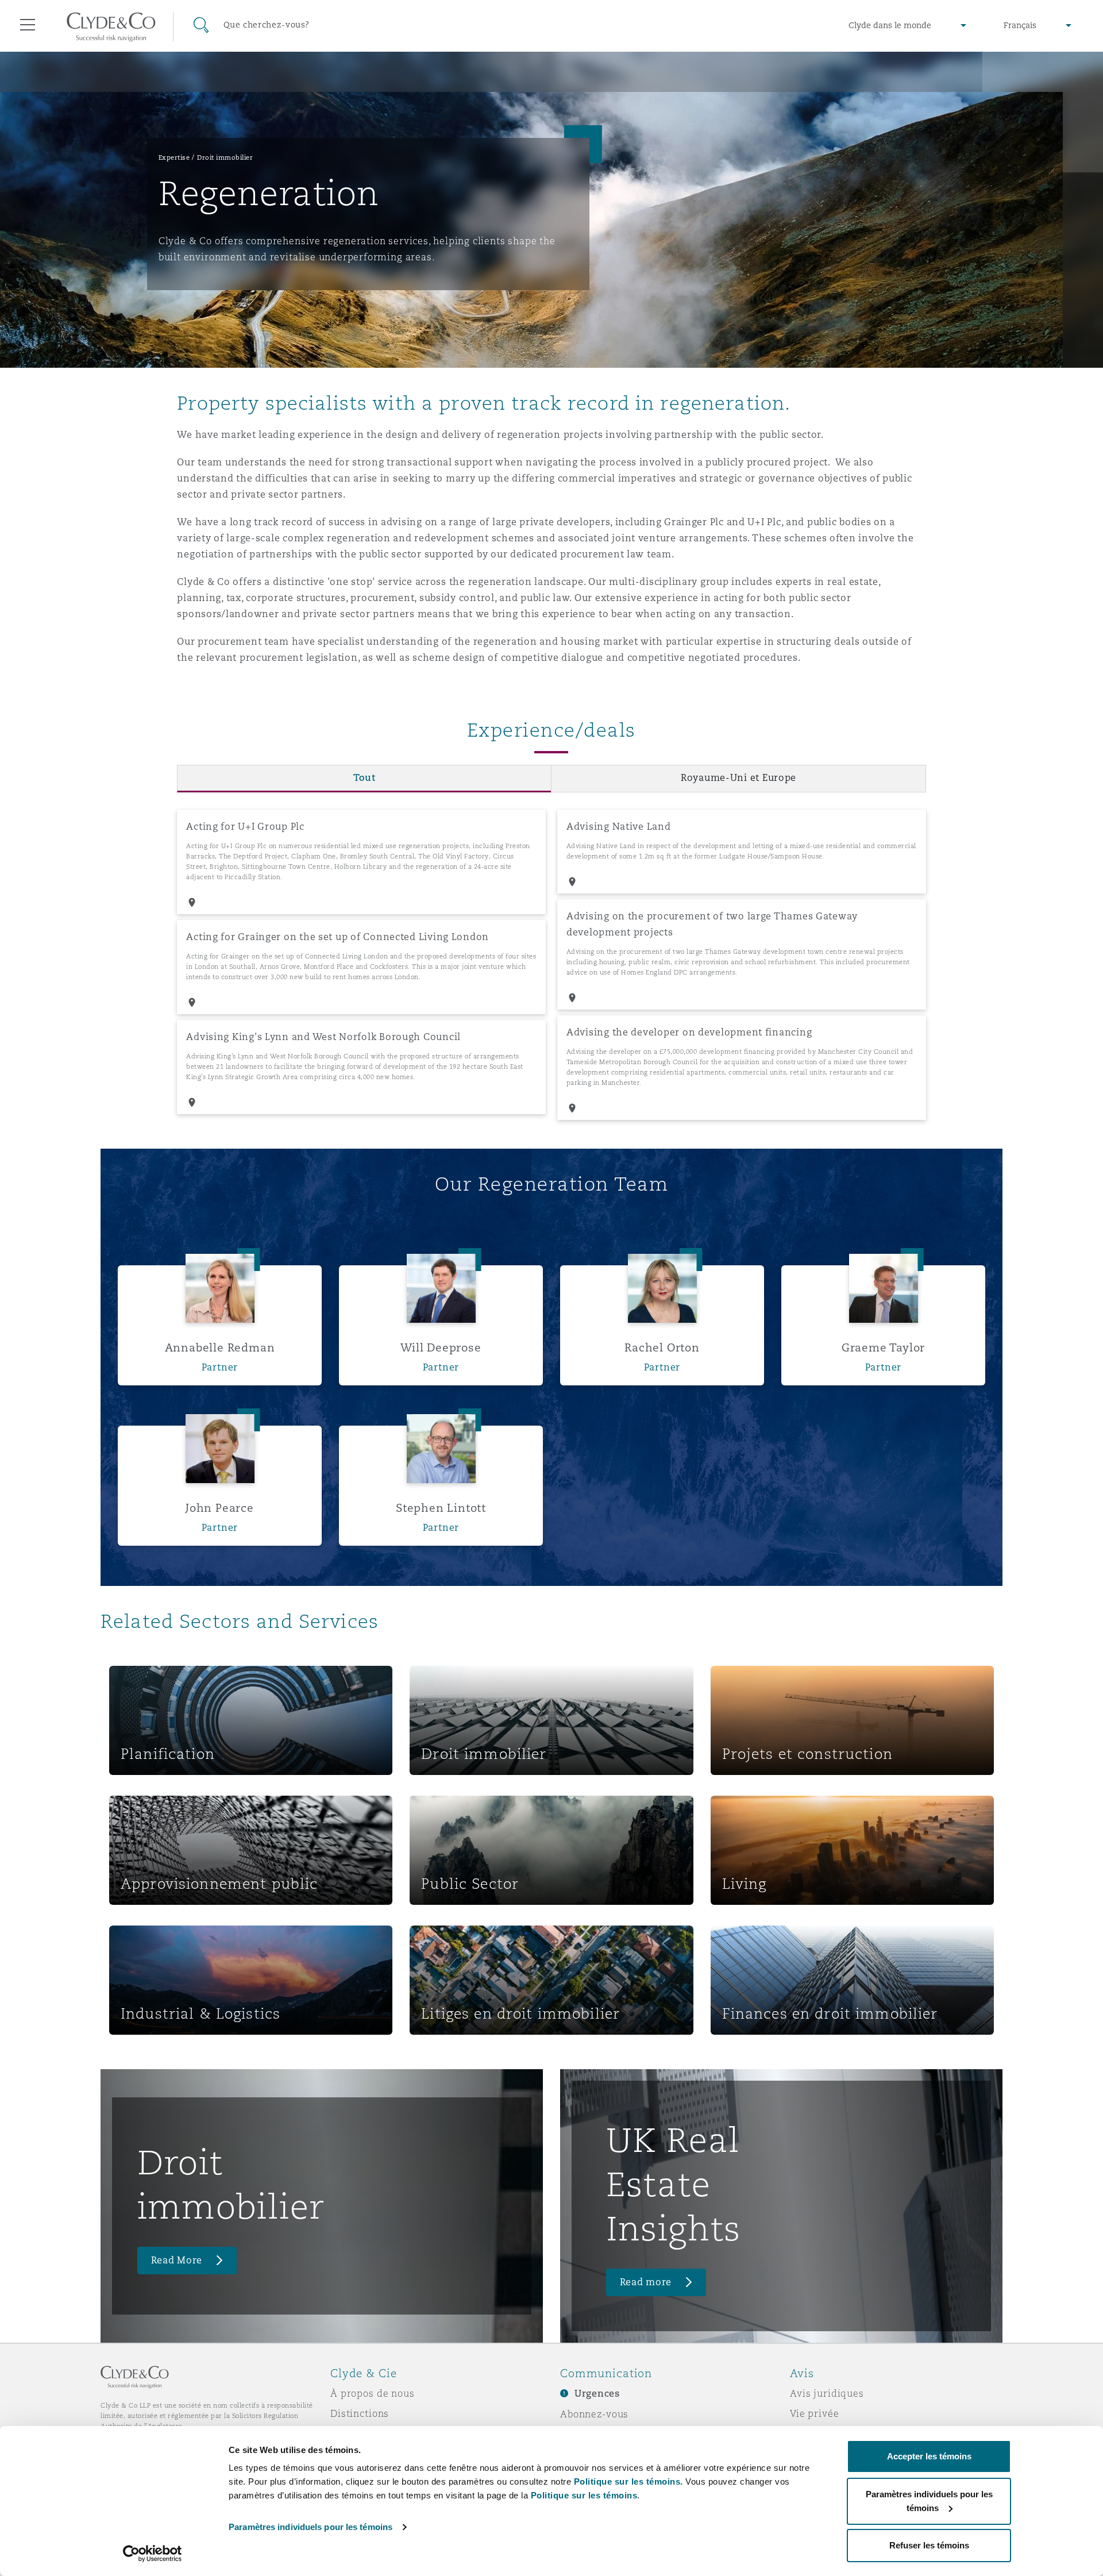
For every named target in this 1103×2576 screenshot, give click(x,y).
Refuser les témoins (929, 2545)
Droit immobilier (225, 157)
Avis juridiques (827, 2393)
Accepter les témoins (929, 2456)
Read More (177, 2260)
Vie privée (815, 2413)
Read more (646, 2282)
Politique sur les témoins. (628, 2481)
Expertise (174, 157)
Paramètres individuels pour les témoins (311, 2527)
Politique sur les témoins (584, 2495)
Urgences (597, 2394)
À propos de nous (373, 2393)
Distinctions (360, 2413)
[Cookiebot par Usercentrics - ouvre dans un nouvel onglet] (153, 2554)
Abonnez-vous (594, 2414)
